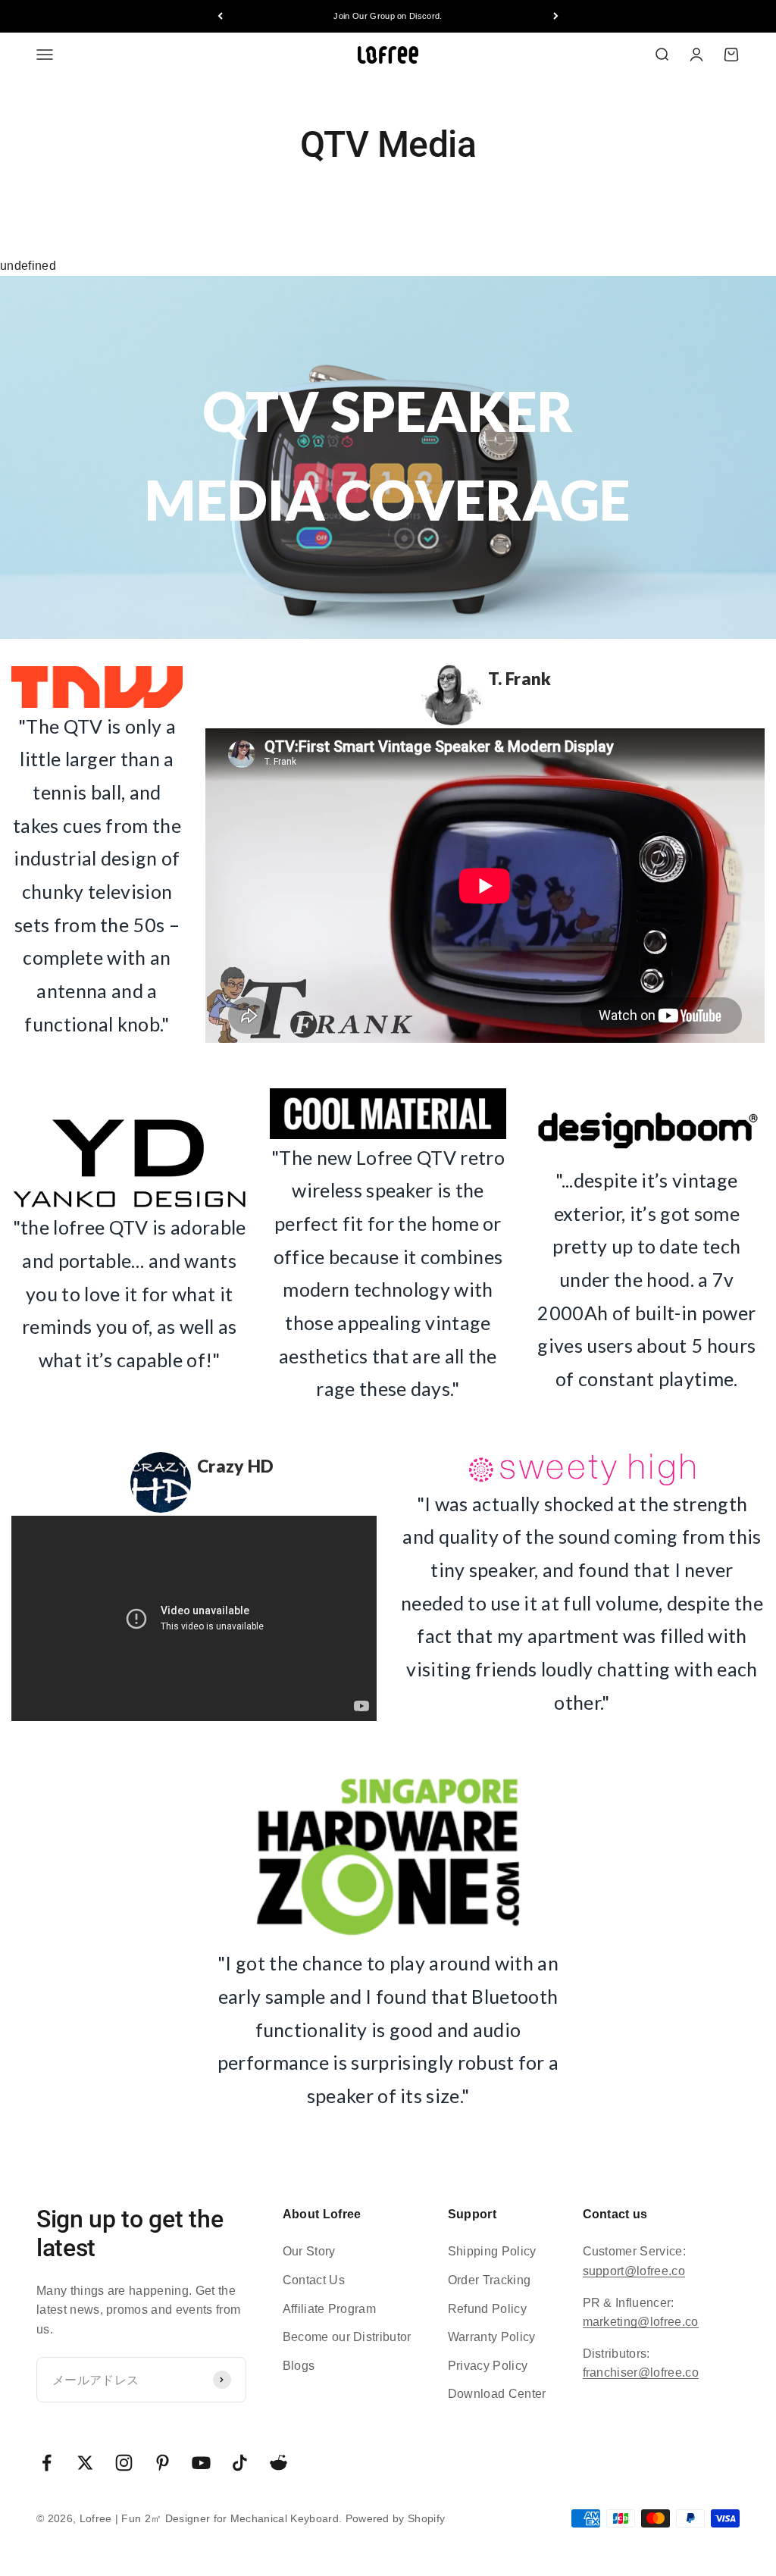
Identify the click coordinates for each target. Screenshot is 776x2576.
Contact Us (314, 2280)
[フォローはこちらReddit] (278, 2463)
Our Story (309, 2251)
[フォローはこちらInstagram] (124, 2463)
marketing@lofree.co (641, 2322)
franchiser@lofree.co (641, 2373)
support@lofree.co (634, 2271)
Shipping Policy (492, 2251)
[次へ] (556, 16)
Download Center (497, 2394)
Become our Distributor (347, 2337)
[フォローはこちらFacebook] (47, 2463)
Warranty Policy (492, 2337)
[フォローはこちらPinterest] (163, 2463)
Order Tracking (489, 2280)
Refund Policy (487, 2309)
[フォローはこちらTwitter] (85, 2463)
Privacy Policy (488, 2366)
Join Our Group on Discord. (388, 16)
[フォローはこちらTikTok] (240, 2463)
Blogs (299, 2366)
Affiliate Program (329, 2309)
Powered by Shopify (396, 2518)
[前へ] (220, 16)
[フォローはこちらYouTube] (201, 2463)
